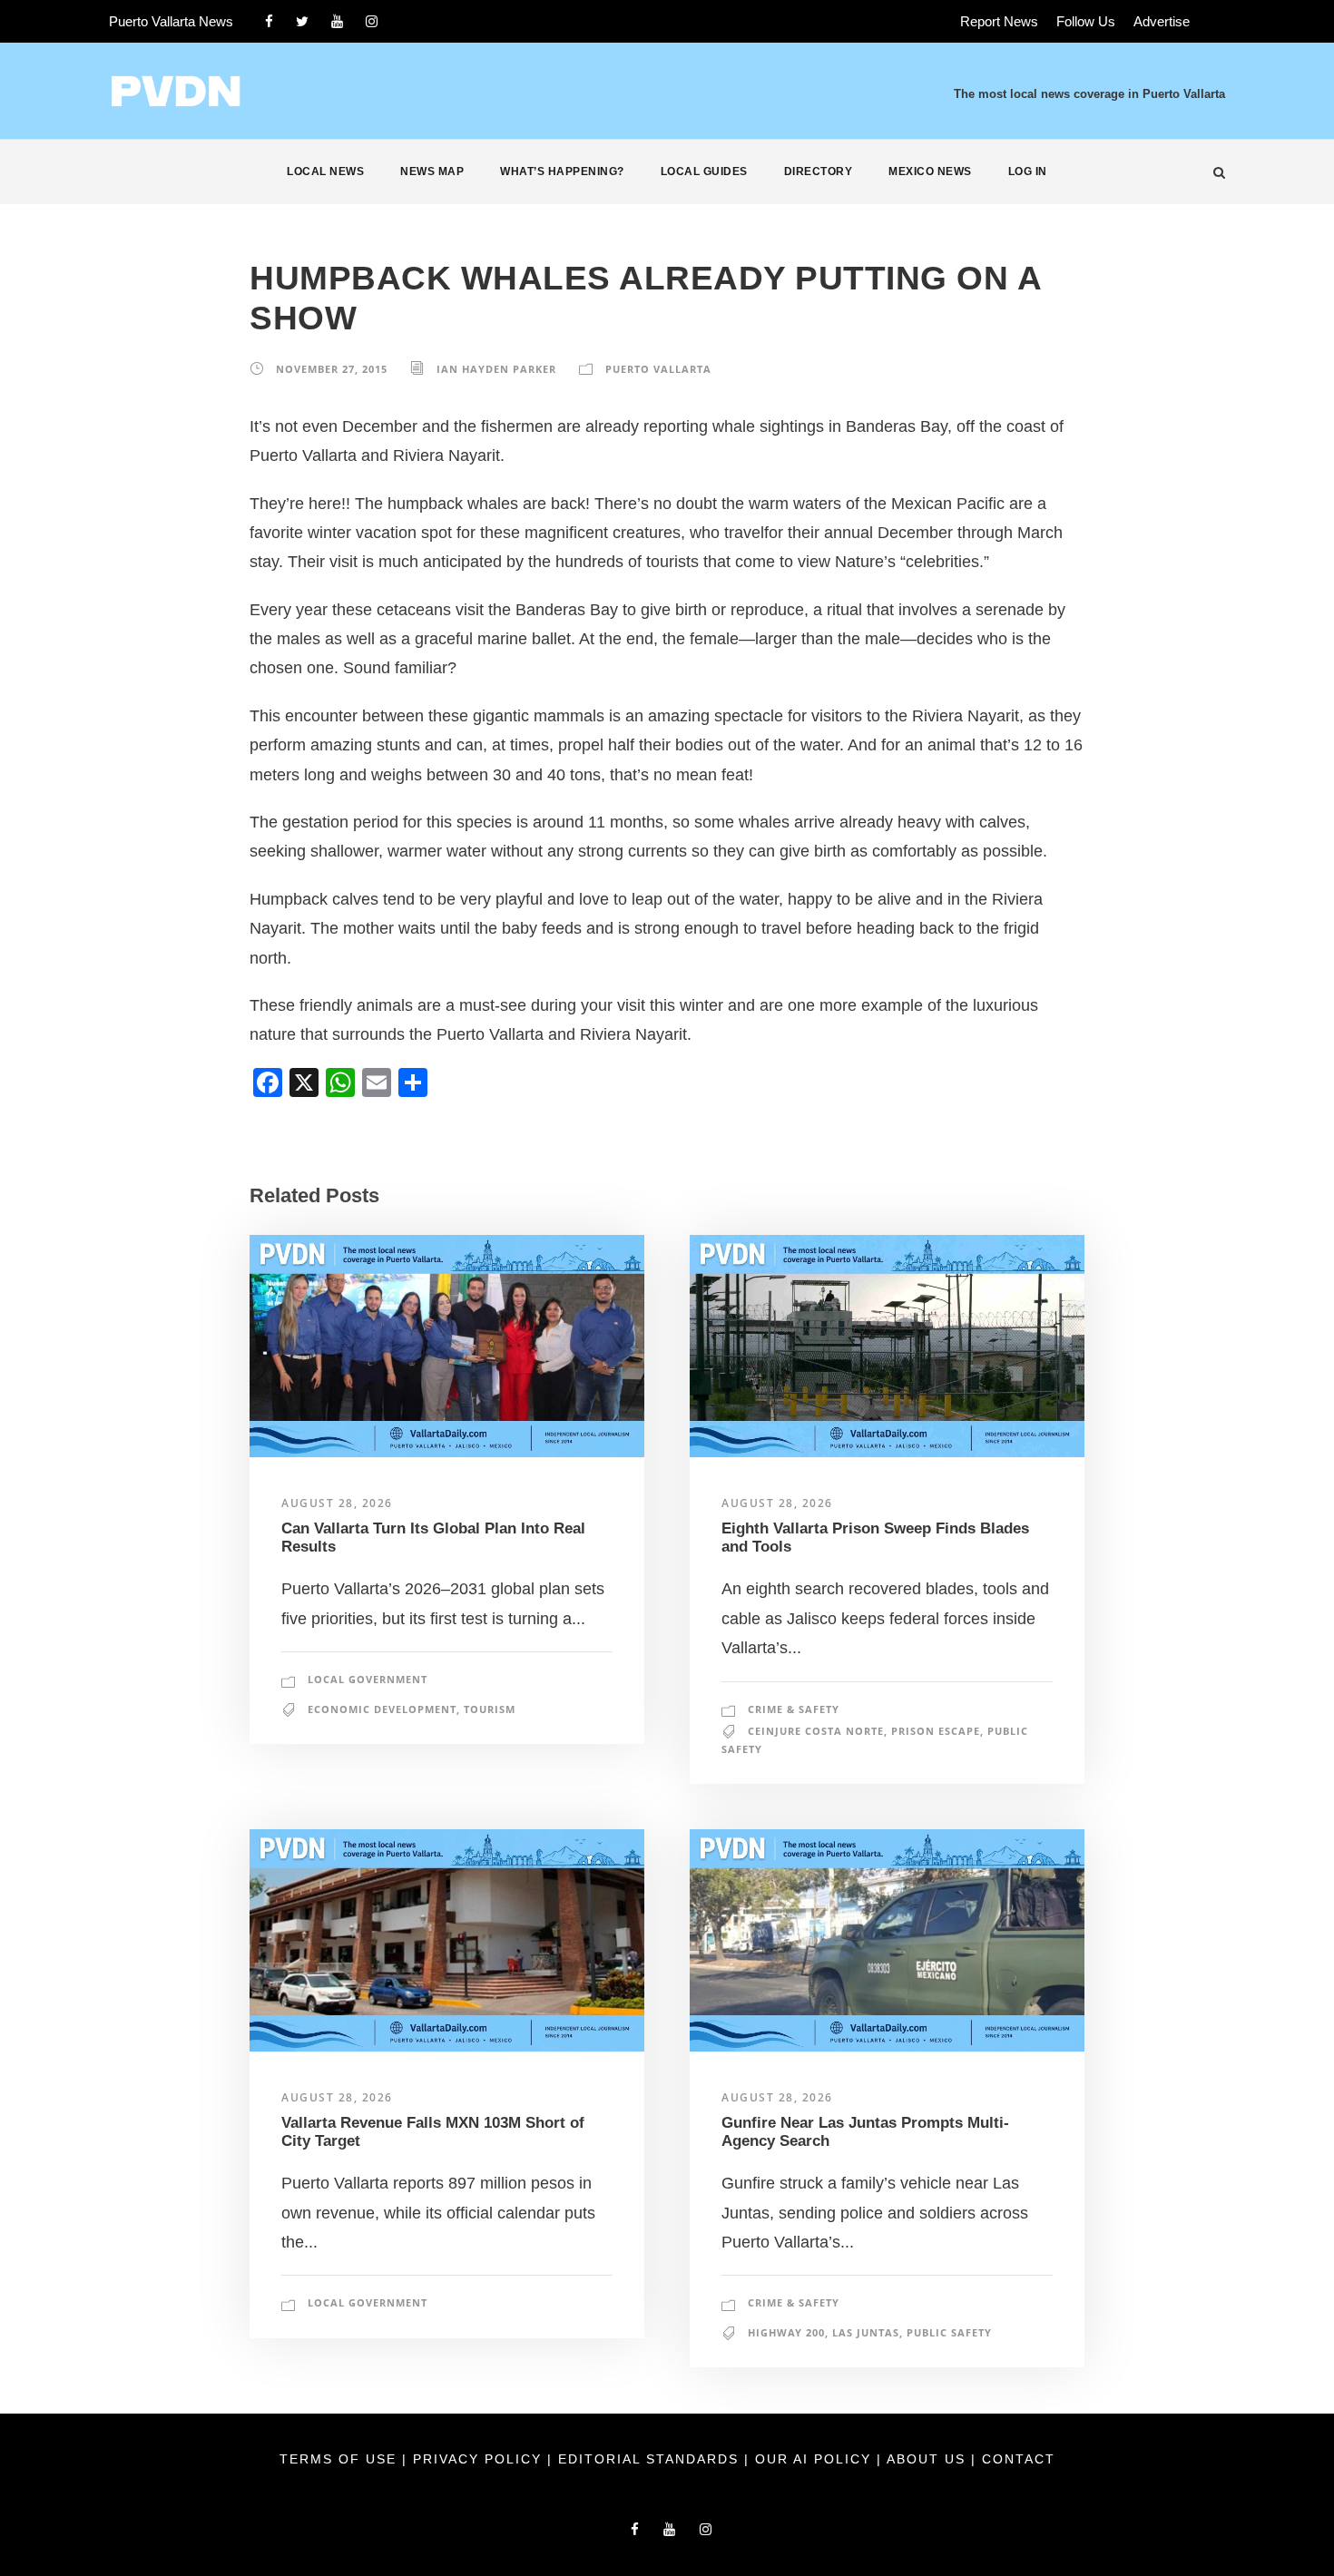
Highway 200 (786, 2332)
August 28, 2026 (337, 1503)
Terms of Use (341, 2459)
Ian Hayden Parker (496, 369)
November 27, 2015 (332, 369)
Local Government (368, 1679)
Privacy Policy (480, 2459)
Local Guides (704, 171)
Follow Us (1086, 21)
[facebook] (269, 21)
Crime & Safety (794, 1709)
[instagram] (372, 21)
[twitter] (302, 21)
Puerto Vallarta (658, 369)
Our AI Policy (813, 2459)
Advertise (1162, 21)
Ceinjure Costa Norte (816, 1731)
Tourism (490, 1709)
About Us (929, 2459)
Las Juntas (866, 2332)
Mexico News (930, 171)
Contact (1019, 2459)
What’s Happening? (562, 171)
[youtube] (337, 21)
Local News (325, 171)
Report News (999, 21)
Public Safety (949, 2332)
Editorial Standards (651, 2459)
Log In (1028, 171)
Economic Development (382, 1709)
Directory (819, 171)
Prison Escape (936, 1731)
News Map (432, 171)
